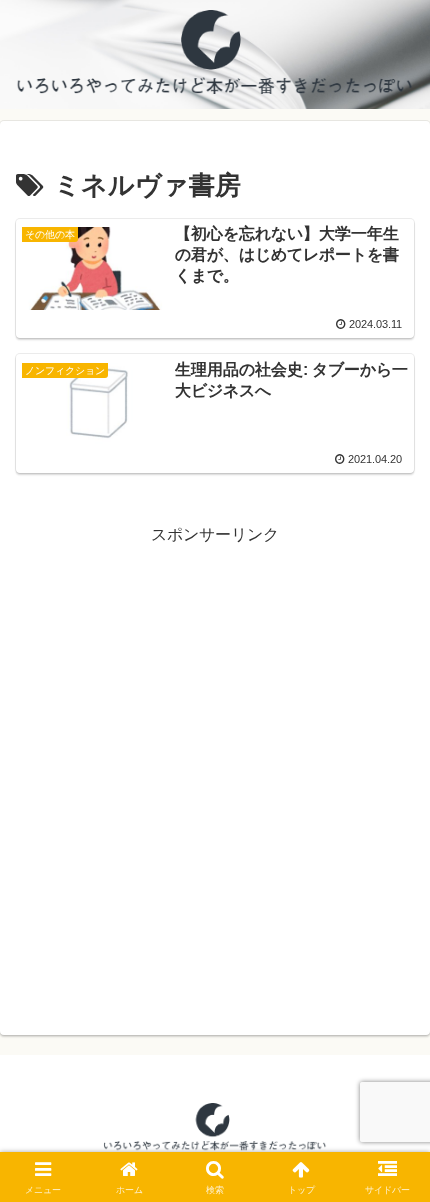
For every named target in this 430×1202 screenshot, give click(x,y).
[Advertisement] (215, 765)
